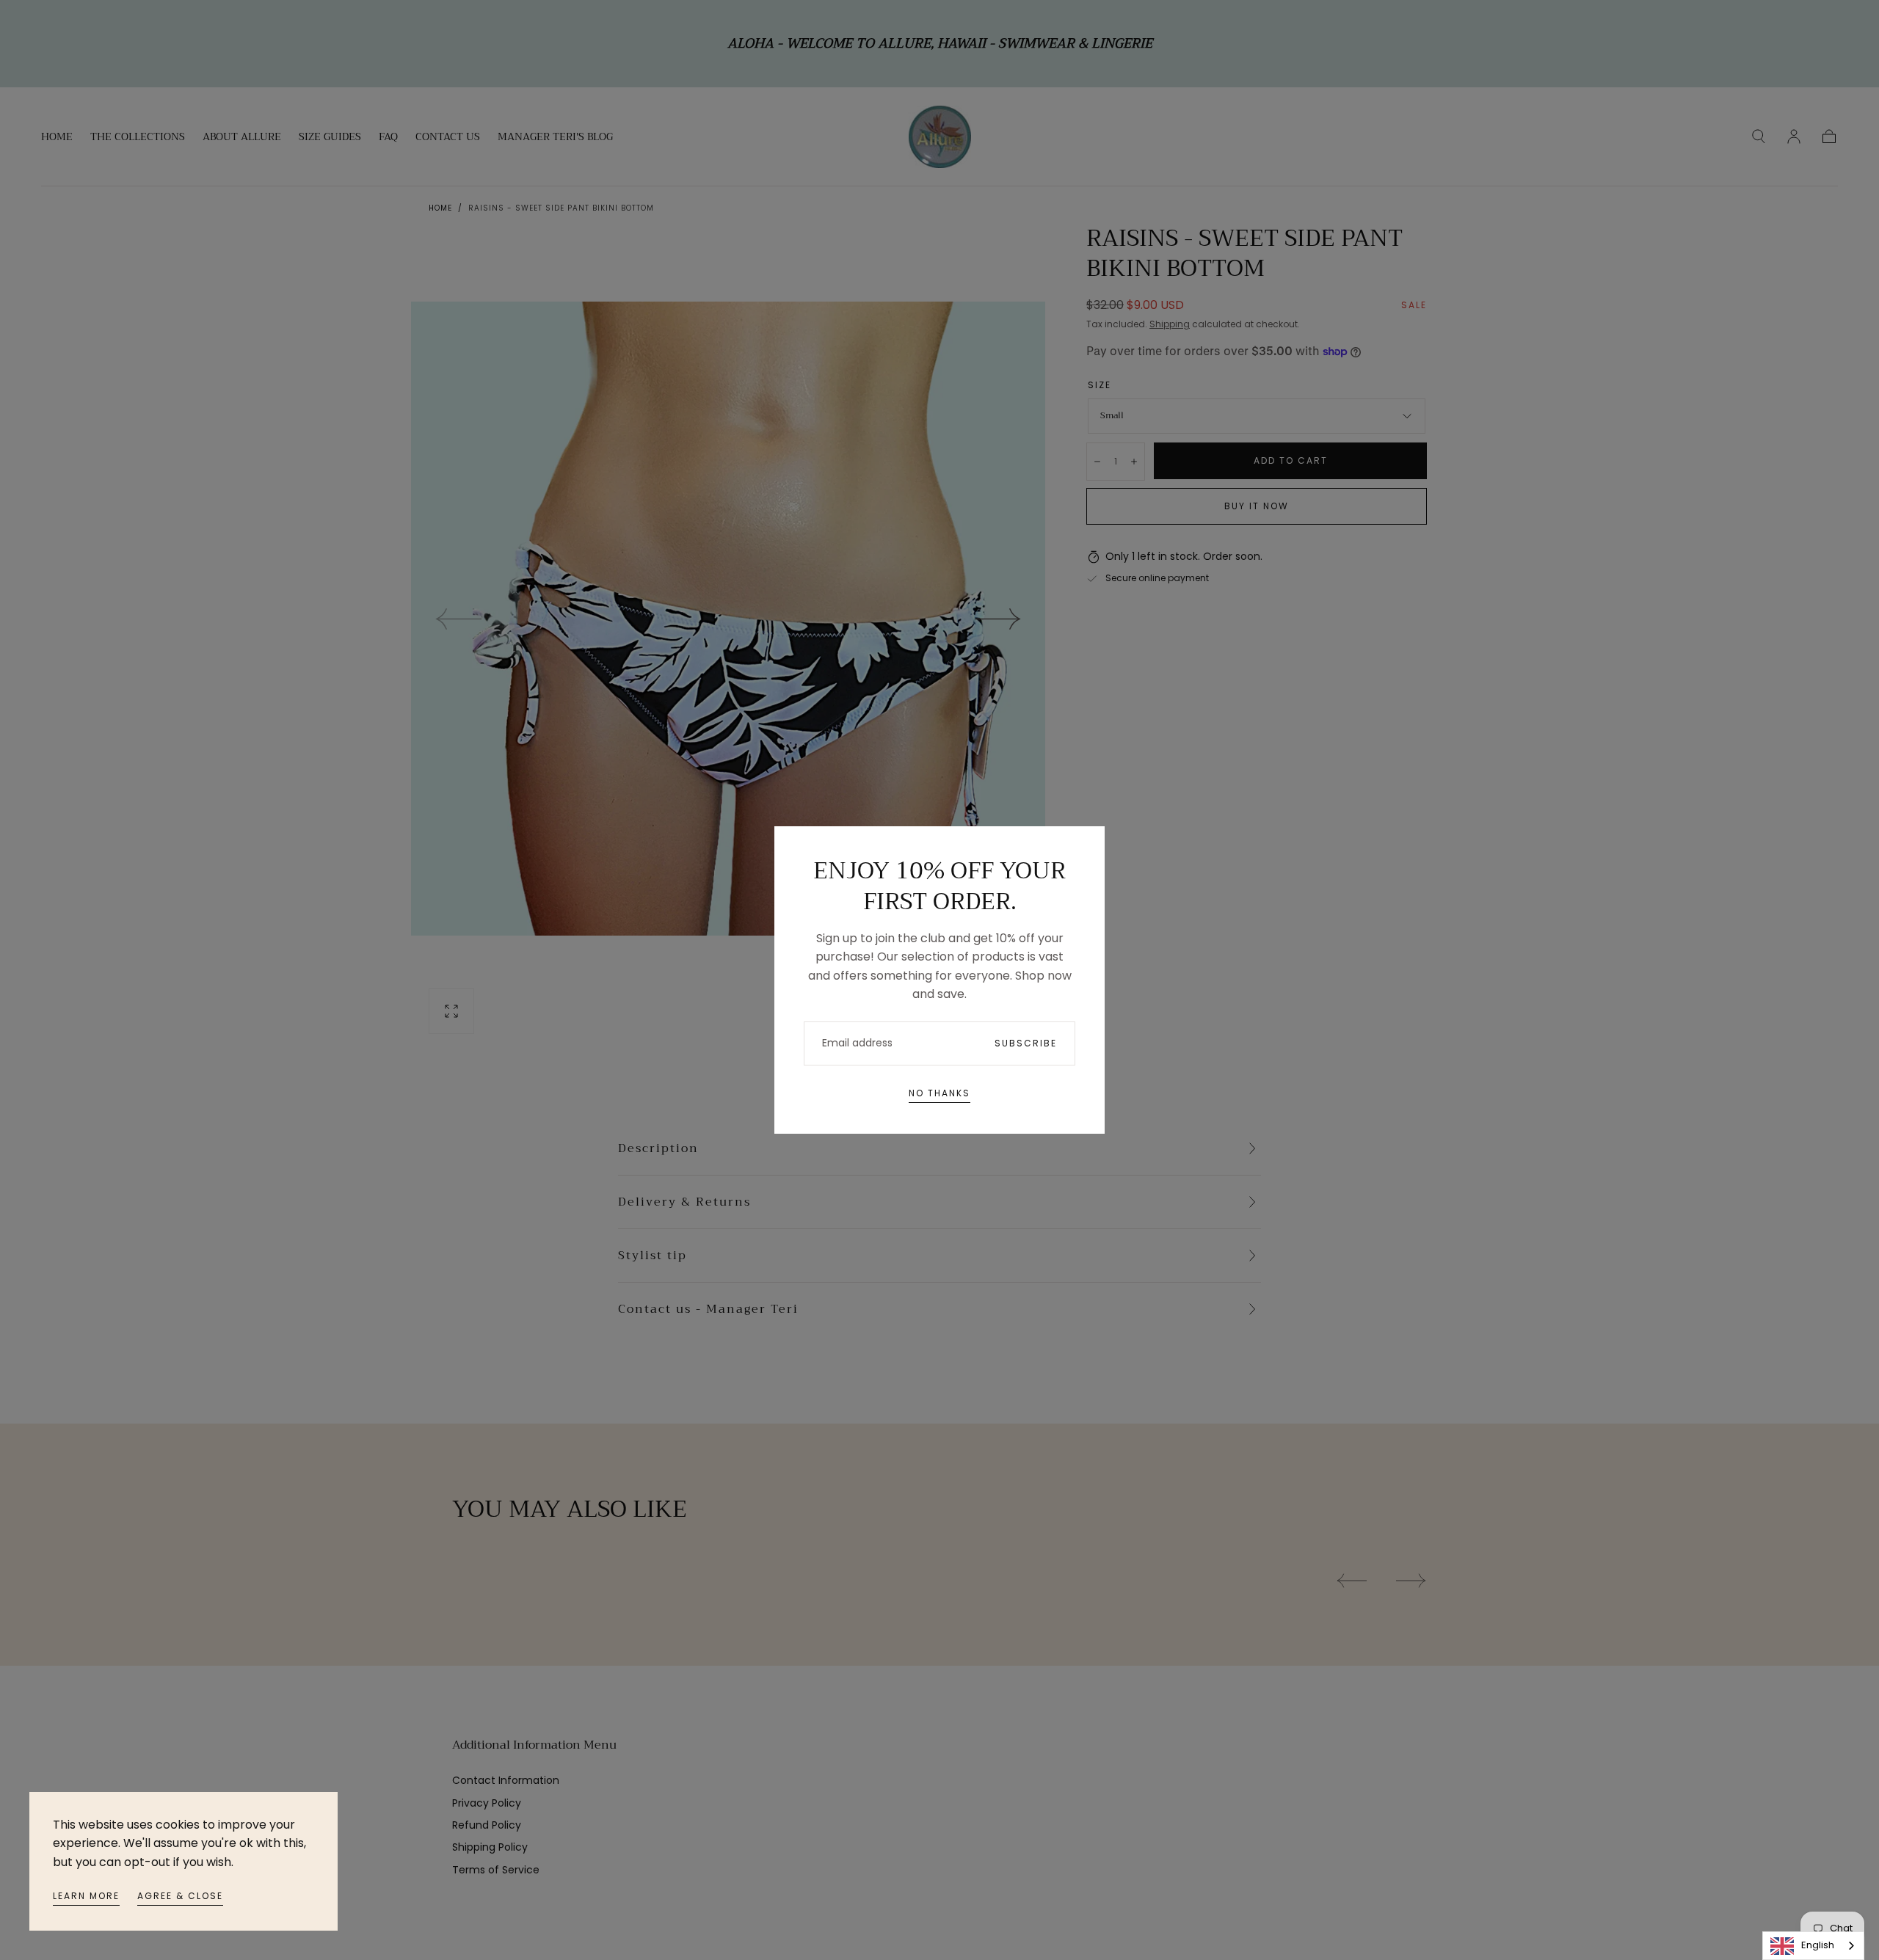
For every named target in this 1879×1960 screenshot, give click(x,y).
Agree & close (180, 1896)
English (1818, 1945)
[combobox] (1813, 1946)
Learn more (86, 1896)
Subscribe (1026, 1043)
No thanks (939, 1093)
